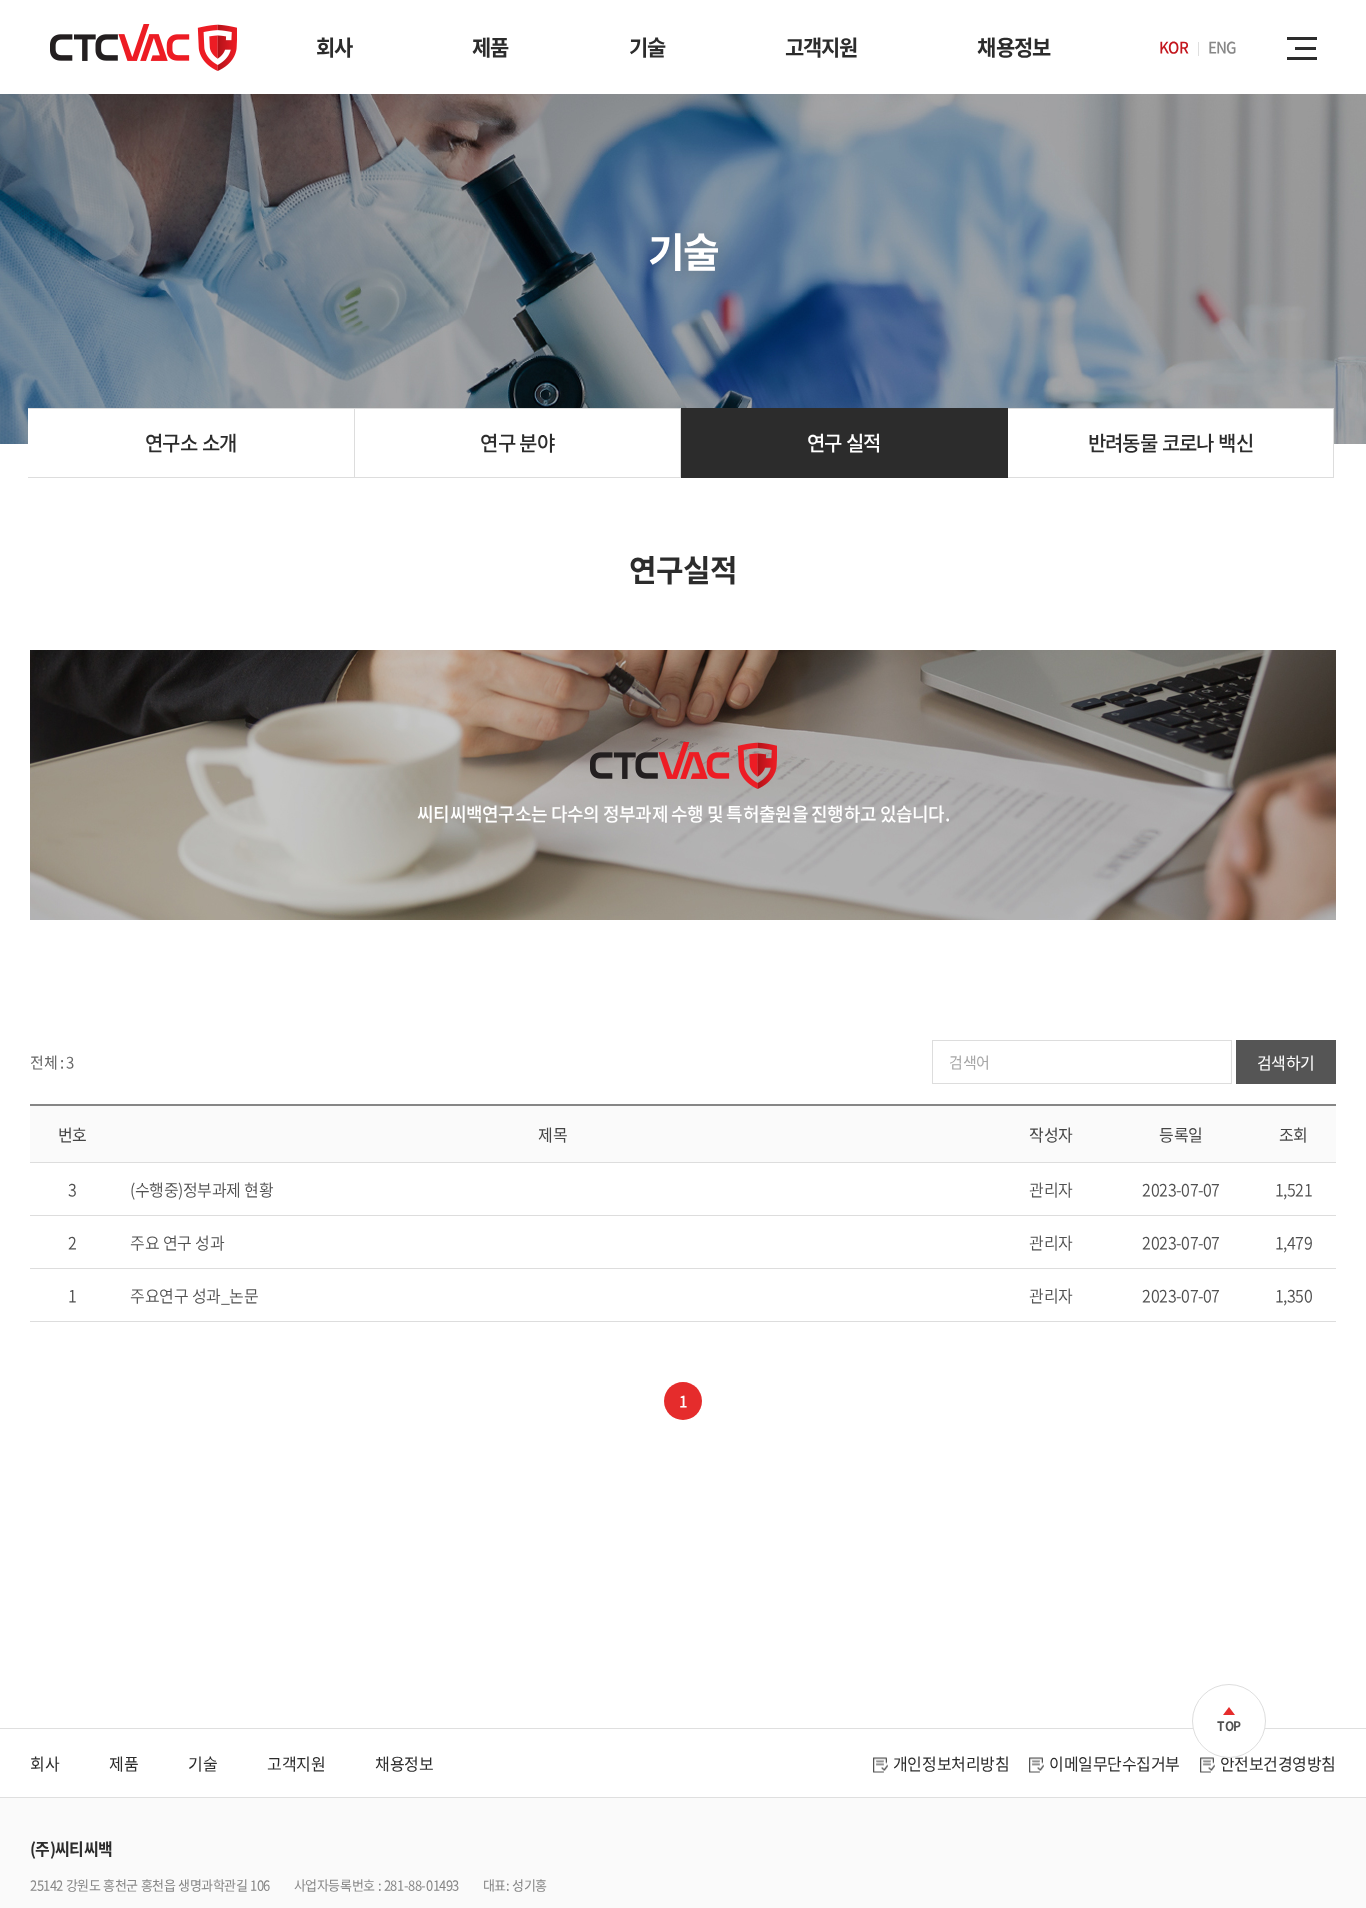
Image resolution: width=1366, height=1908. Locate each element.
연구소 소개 (190, 442)
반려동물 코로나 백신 (1170, 442)
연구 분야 (517, 442)
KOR (1173, 47)
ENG (1222, 47)
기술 (647, 46)
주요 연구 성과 (177, 1242)
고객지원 (821, 46)
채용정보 (1013, 46)
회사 (334, 46)
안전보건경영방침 (1278, 1763)
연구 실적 (844, 442)
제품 (490, 46)
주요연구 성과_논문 (194, 1295)
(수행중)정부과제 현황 (201, 1189)
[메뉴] (1305, 47)
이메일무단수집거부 (1114, 1763)
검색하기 (1286, 1062)
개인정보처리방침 (951, 1763)
